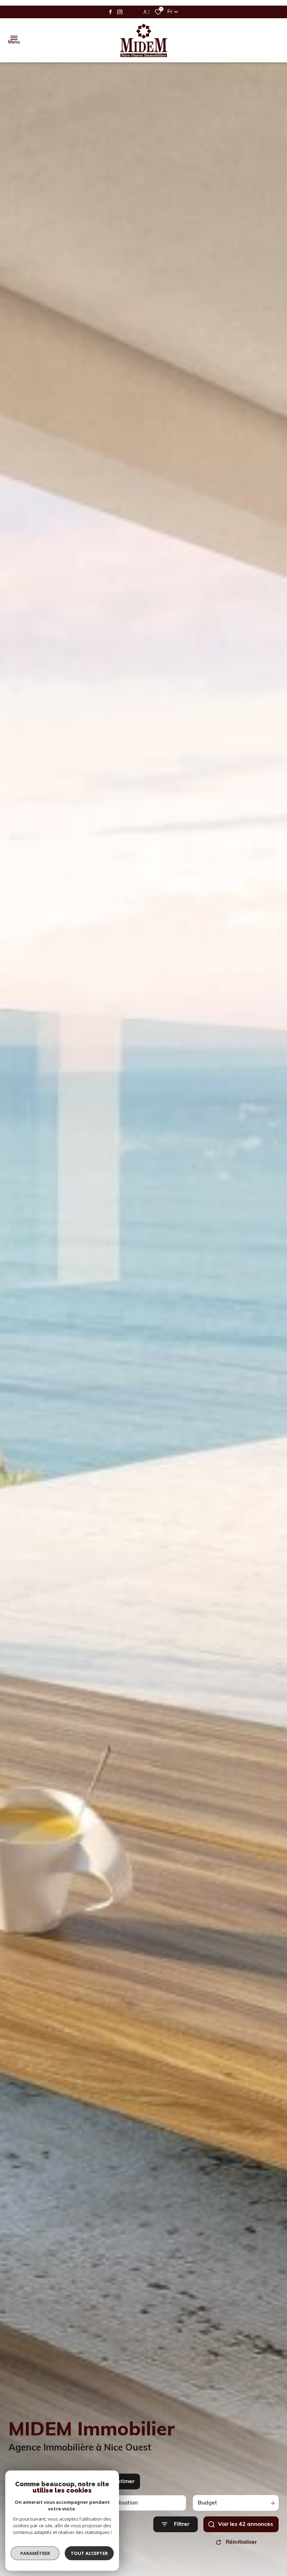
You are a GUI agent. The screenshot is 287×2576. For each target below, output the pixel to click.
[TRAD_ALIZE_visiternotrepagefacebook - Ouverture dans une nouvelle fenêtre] (110, 12)
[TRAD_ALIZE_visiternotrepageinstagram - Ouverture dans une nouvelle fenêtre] (120, 12)
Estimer (124, 2482)
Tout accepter (89, 2553)
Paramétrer (35, 2553)
